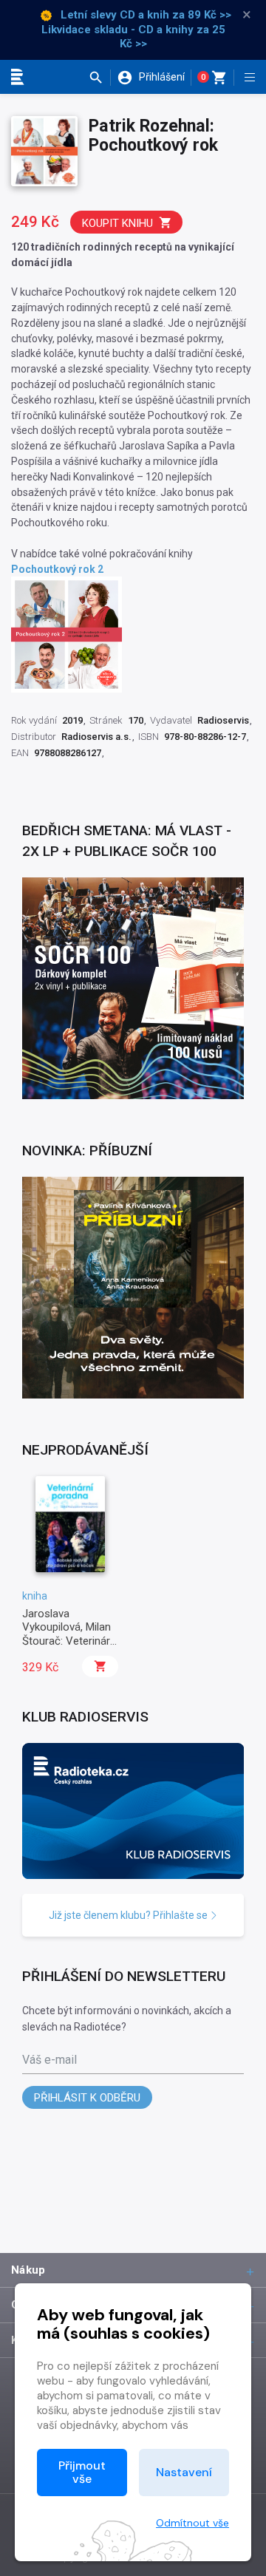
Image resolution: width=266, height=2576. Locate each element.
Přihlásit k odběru (87, 2098)
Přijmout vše (82, 2472)
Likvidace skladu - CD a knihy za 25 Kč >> (133, 37)
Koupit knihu (117, 223)
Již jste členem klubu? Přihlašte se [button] (129, 1915)
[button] (99, 78)
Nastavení (184, 2472)
